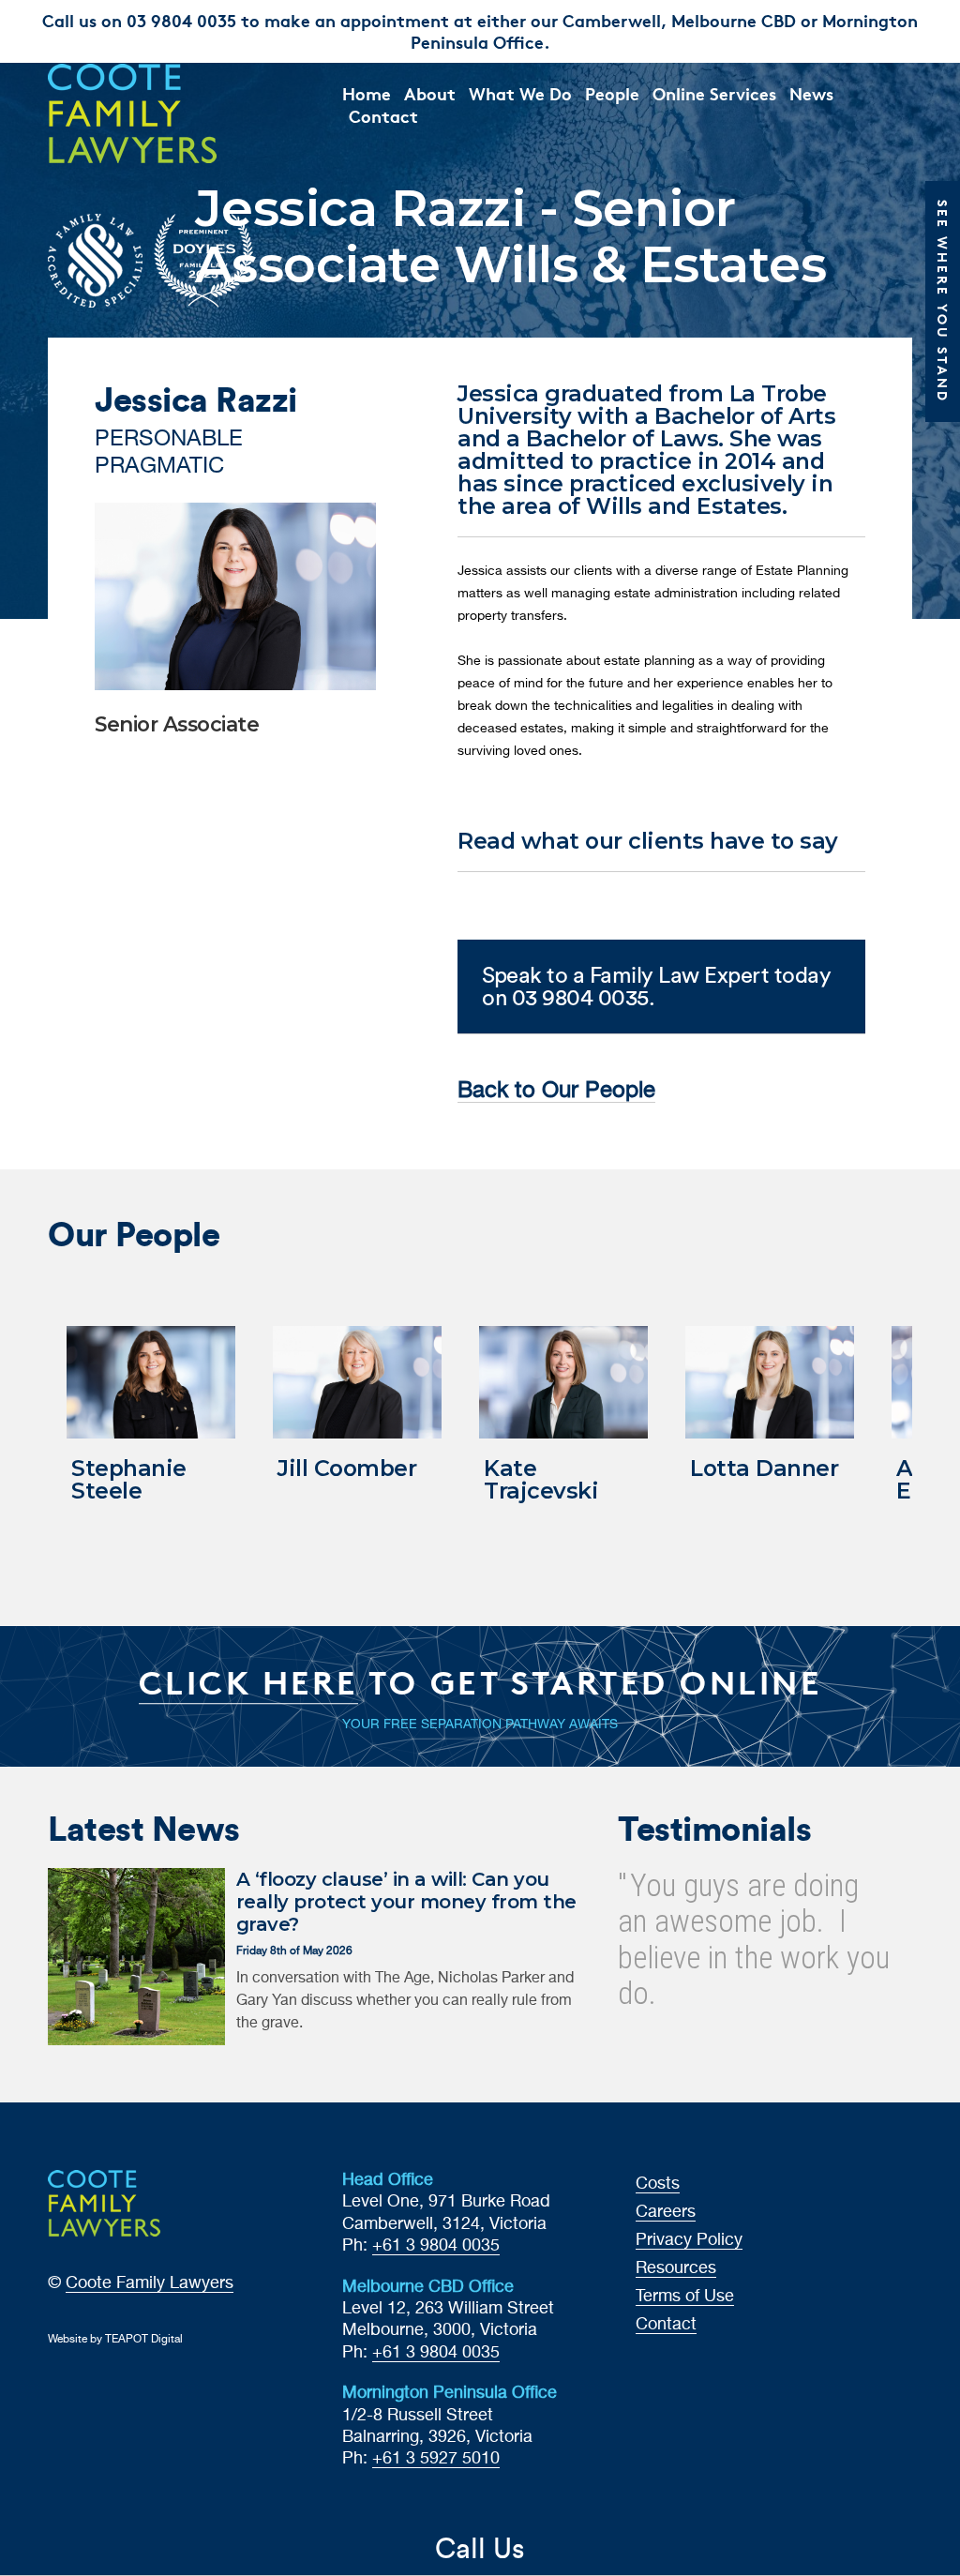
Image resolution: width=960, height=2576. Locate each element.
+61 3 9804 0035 (436, 2246)
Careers (666, 2212)
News (811, 93)
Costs (658, 2184)
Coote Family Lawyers (150, 2283)
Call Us (480, 2548)
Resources (676, 2268)
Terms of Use (685, 2297)
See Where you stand (943, 301)
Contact (383, 116)
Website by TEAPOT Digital (115, 2340)
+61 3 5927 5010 (436, 2459)
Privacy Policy (689, 2240)
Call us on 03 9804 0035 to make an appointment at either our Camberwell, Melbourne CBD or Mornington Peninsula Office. (480, 31)
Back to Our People (556, 1091)
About (430, 93)
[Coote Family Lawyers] (147, 113)
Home (367, 93)
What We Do (520, 93)
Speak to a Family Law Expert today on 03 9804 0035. (656, 986)
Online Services (714, 93)
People (612, 93)
